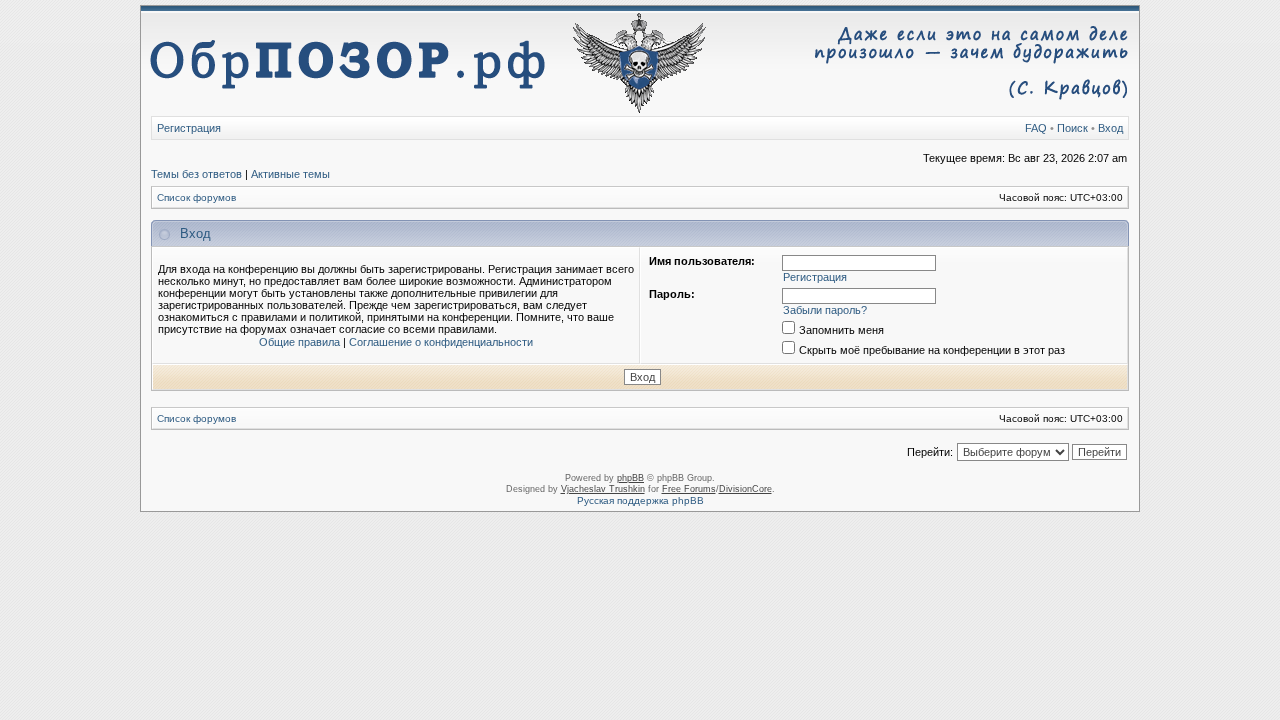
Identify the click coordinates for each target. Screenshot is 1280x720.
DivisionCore (745, 489)
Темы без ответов (196, 174)
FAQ (1036, 128)
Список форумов (196, 197)
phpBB (630, 478)
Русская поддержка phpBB (640, 500)
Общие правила (299, 342)
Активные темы (290, 174)
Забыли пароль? (825, 310)
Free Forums (689, 489)
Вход (1110, 128)
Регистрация (189, 128)
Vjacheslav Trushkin (603, 489)
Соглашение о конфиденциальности (441, 342)
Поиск (1072, 128)
